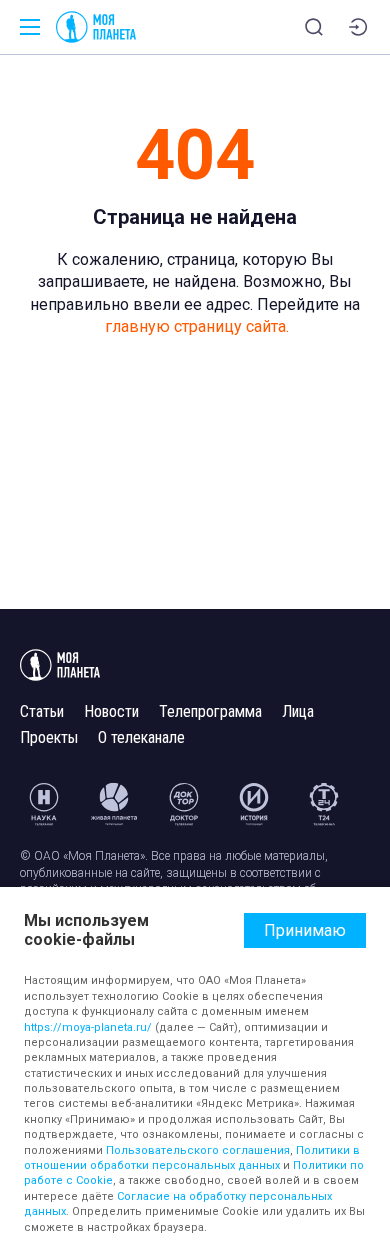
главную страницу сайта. (197, 326)
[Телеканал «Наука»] (44, 804)
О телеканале (141, 737)
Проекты (49, 737)
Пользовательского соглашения (198, 1150)
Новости (111, 711)
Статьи (42, 711)
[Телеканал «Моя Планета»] (96, 27)
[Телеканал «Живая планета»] (114, 804)
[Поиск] (314, 27)
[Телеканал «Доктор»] (184, 804)
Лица (298, 711)
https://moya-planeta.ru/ (88, 1027)
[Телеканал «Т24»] (324, 804)
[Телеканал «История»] (254, 804)
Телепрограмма (210, 711)
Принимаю (305, 930)
